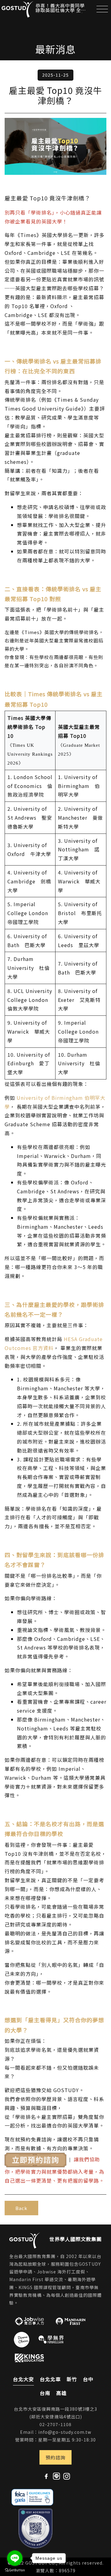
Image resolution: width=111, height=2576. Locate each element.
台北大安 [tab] (23, 2379)
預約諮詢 (55, 2457)
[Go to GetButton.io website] (15, 2570)
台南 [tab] (45, 2393)
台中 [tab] (88, 2379)
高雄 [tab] (61, 2393)
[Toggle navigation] (102, 9)
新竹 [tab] (72, 2379)
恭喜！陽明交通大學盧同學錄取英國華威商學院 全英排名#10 (60, 8)
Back (21, 2208)
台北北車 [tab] (50, 2379)
